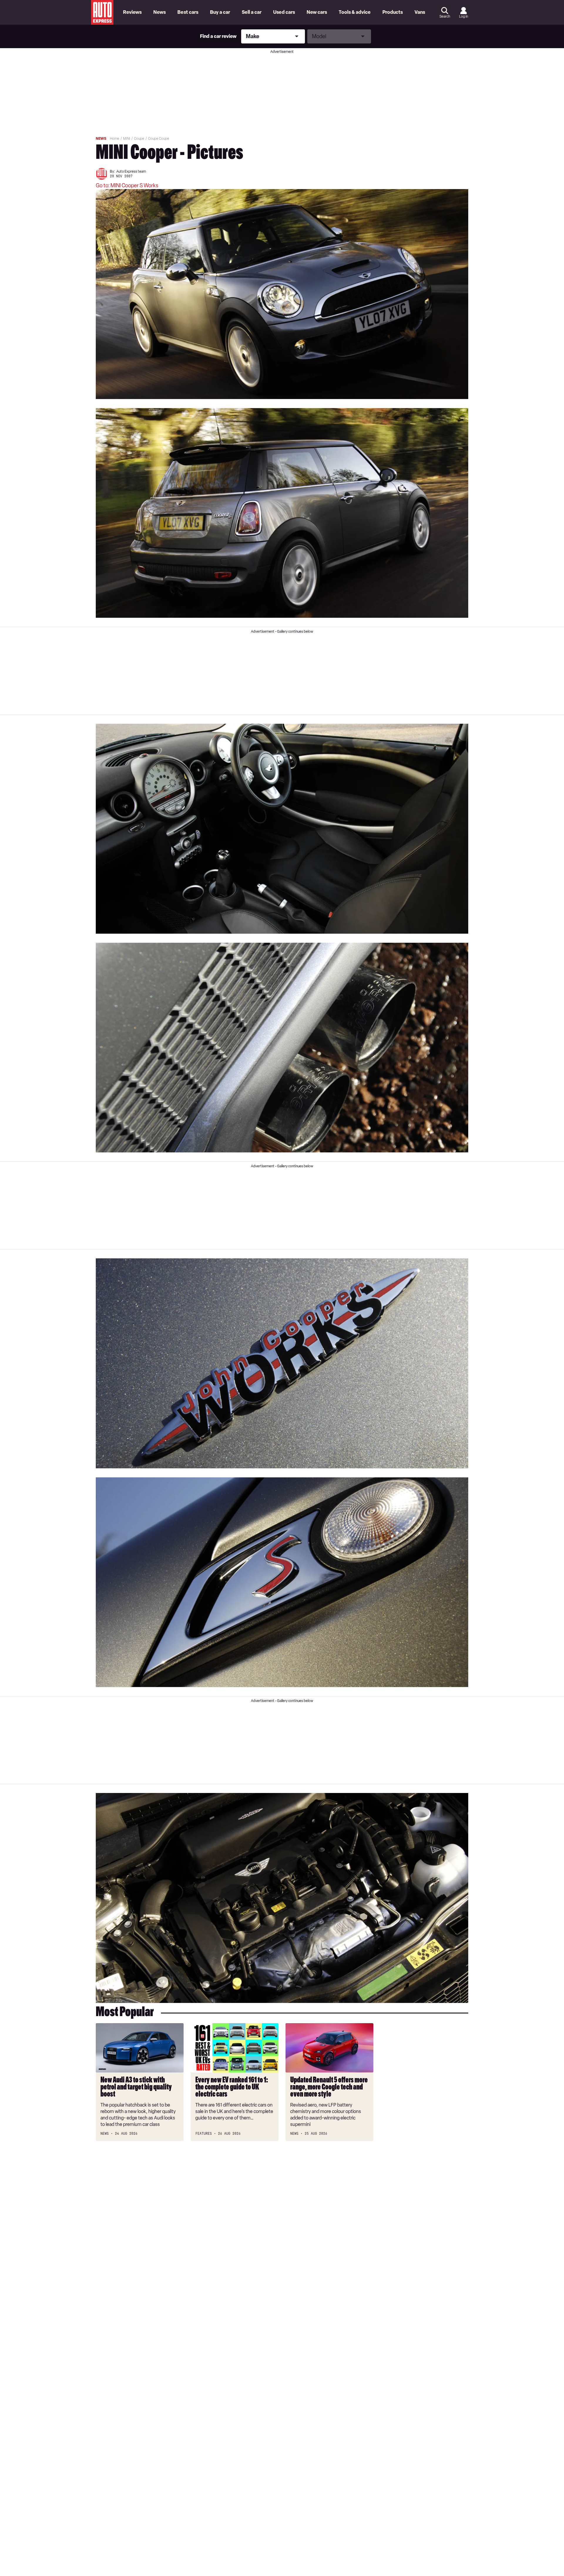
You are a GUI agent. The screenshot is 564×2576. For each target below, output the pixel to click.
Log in (464, 16)
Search (445, 16)
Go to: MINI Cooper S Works (127, 186)
